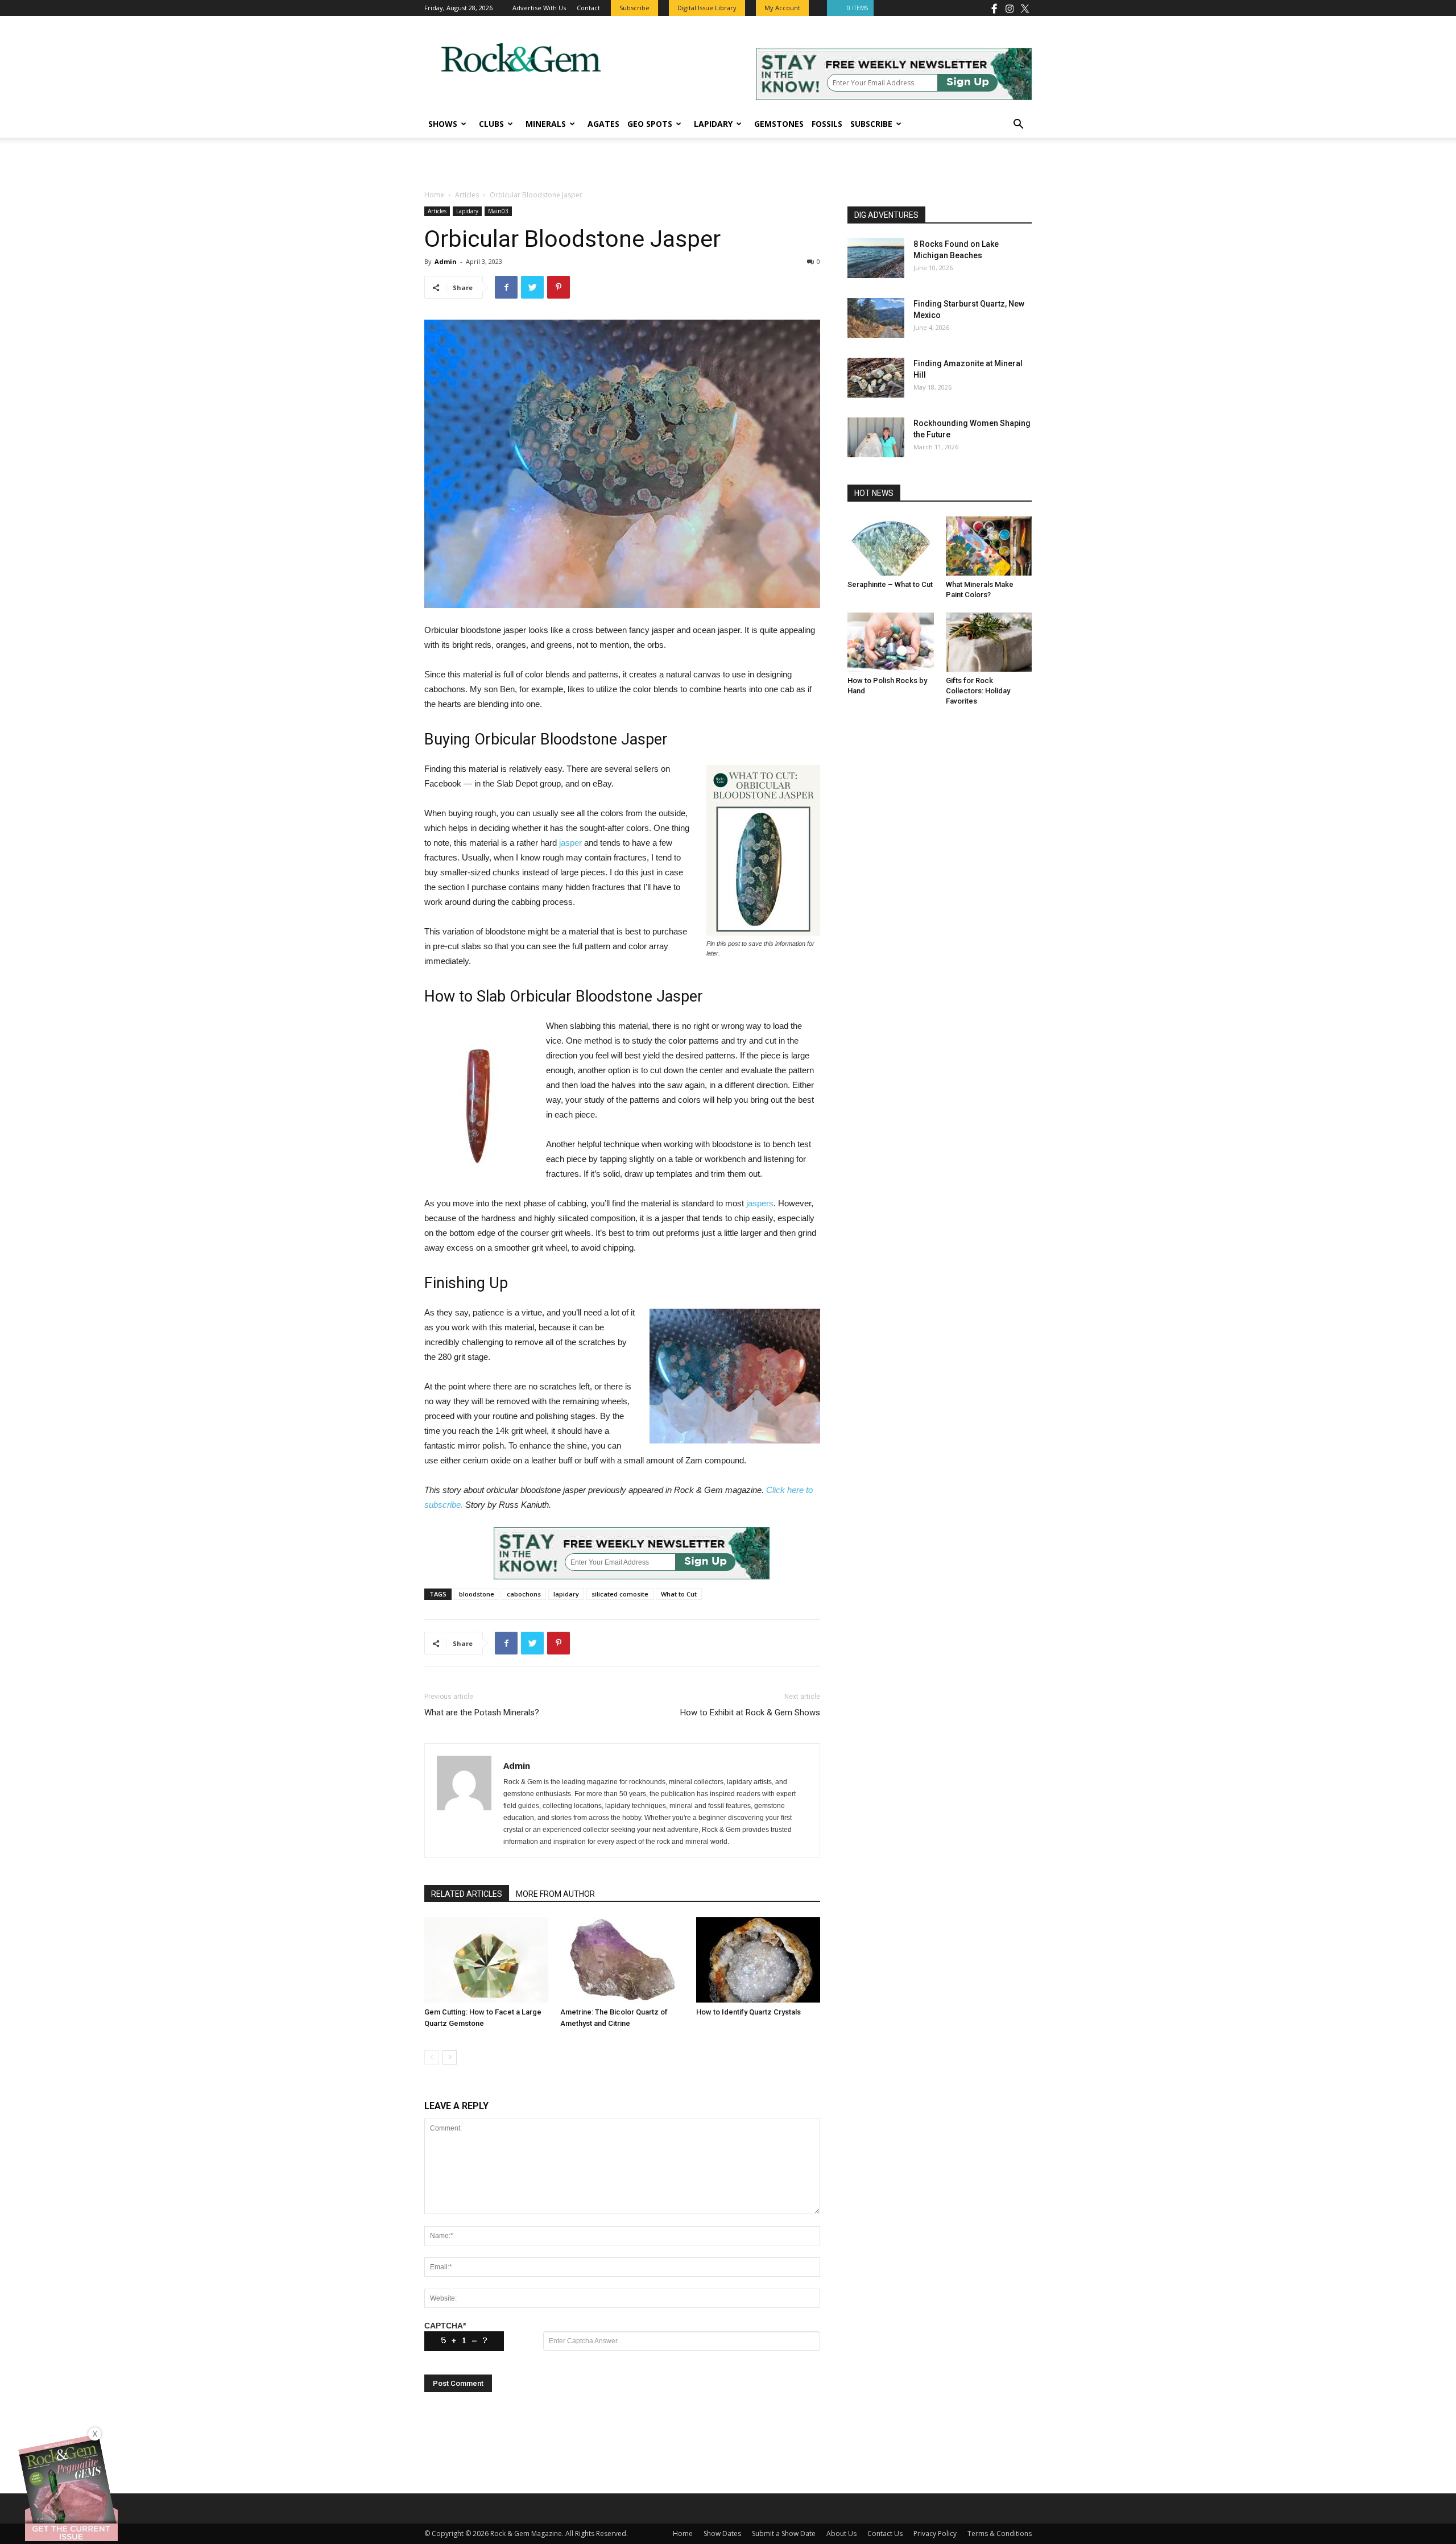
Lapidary (713, 124)
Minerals (546, 124)
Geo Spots (650, 124)
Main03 (498, 211)
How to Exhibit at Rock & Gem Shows (750, 1712)
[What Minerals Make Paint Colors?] (989, 546)
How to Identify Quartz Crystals (748, 2012)
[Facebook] (994, 8)
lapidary (566, 1594)
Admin (446, 261)
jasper (570, 843)
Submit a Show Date (784, 2533)
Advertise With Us (539, 8)
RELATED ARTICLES (467, 1894)
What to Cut (679, 1594)
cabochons (524, 1594)
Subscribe (871, 124)
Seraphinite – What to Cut (890, 584)
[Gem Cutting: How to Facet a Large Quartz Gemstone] (486, 1960)
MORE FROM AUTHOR (555, 1894)
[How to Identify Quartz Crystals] (758, 1960)
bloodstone (477, 1594)
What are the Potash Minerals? (482, 1712)
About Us (841, 2533)
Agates (603, 124)
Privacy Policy (935, 2533)
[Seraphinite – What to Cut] (891, 546)
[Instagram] (1010, 8)
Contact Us (885, 2533)
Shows (443, 124)
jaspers (760, 1203)
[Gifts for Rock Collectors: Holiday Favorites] (989, 642)
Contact (588, 8)
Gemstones (779, 124)
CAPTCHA (445, 2326)
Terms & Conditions (1000, 2533)
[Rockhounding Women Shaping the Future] (876, 437)
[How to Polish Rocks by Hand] (891, 642)
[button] (1018, 125)
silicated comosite (620, 1594)
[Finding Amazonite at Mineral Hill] (876, 378)
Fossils (827, 124)
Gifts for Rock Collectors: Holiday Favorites (978, 691)
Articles (467, 195)
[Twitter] (1025, 8)
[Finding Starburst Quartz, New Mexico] (876, 318)
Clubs (491, 124)
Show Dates (722, 2533)
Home (434, 195)
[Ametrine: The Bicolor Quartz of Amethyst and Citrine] (622, 1960)
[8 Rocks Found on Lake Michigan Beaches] (876, 258)
